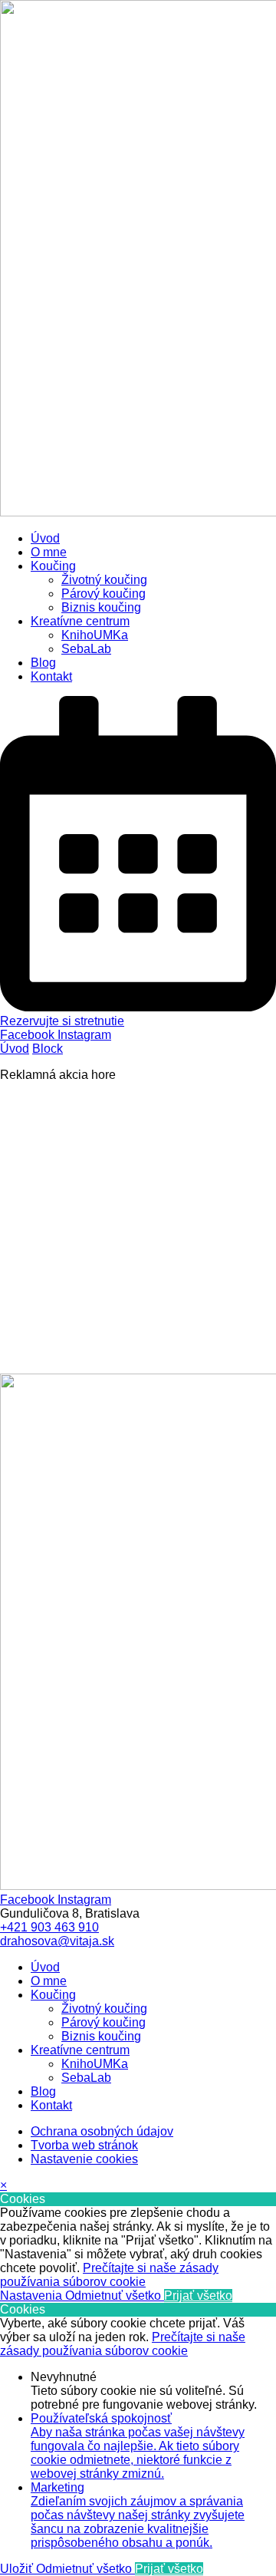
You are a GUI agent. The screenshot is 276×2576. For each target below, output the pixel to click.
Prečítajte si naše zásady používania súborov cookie (109, 2275)
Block (48, 1049)
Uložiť (18, 2569)
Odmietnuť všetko (115, 2296)
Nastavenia (33, 2296)
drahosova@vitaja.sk (57, 1941)
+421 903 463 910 (49, 1927)
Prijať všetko (198, 2296)
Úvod (15, 1049)
